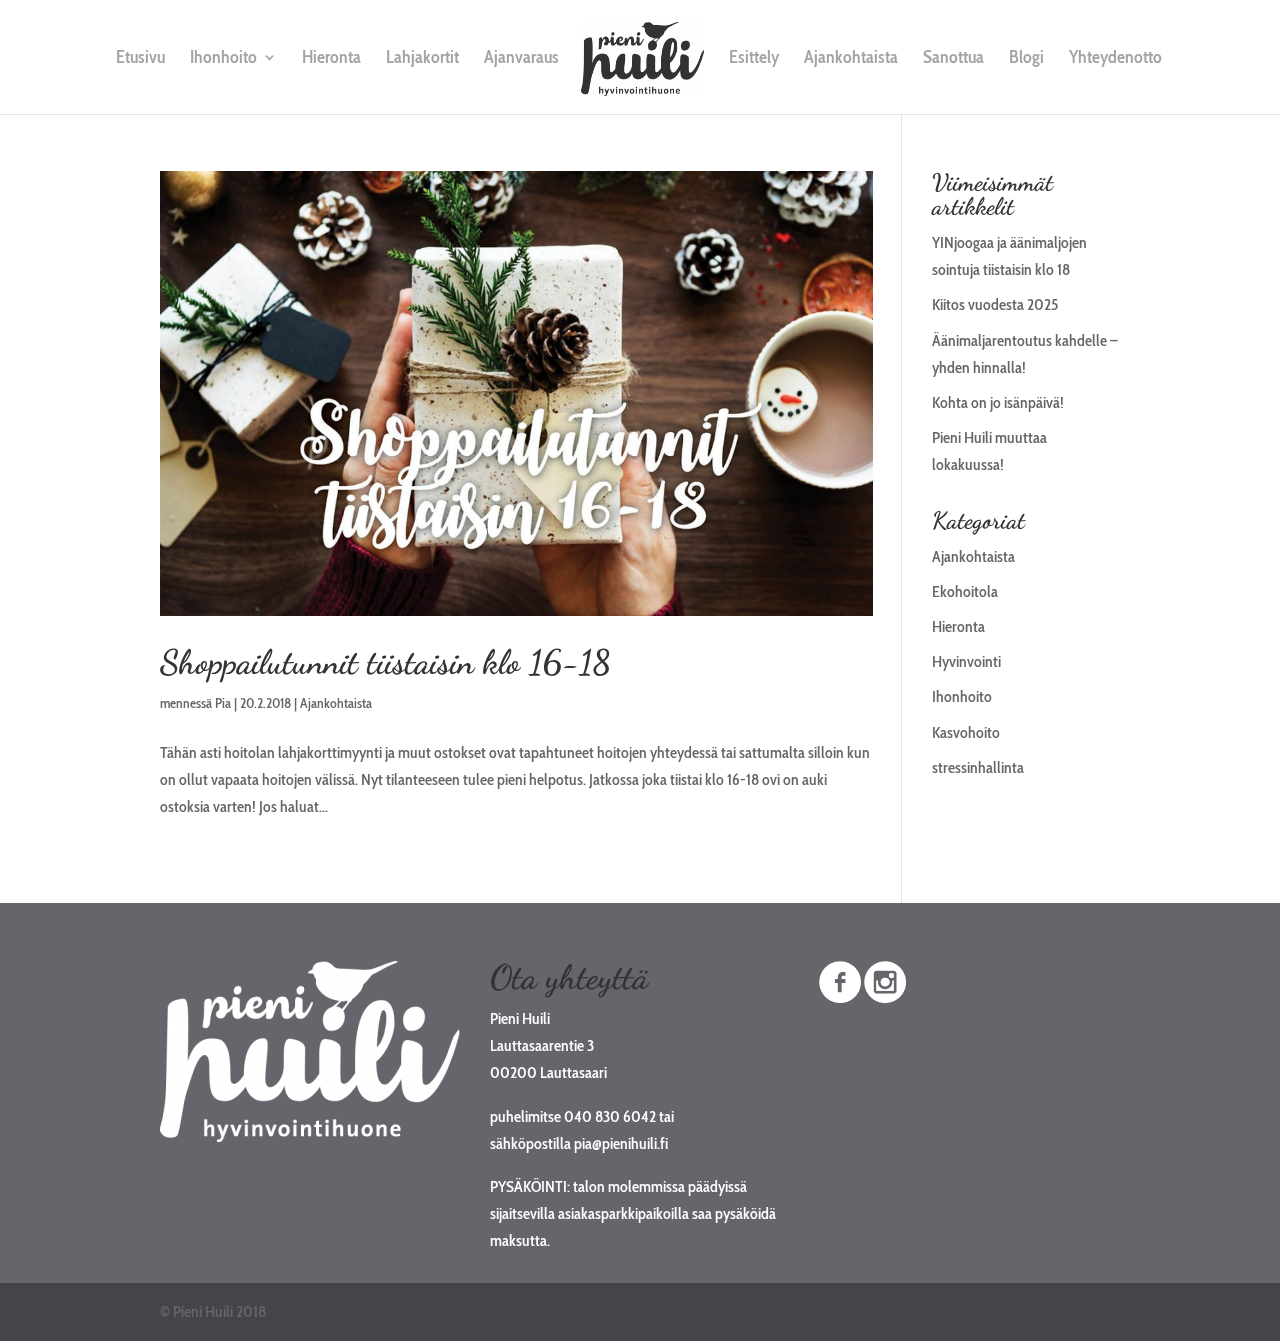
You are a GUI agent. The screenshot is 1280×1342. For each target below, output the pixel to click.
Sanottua (953, 59)
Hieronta (331, 59)
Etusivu (140, 59)
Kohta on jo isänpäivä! (998, 402)
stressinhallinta (978, 767)
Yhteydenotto (1115, 59)
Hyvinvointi (966, 661)
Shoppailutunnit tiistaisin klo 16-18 (385, 662)
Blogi (1026, 59)
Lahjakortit (422, 59)
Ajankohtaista (851, 59)
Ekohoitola (965, 591)
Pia (223, 703)
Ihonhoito (223, 59)
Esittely (754, 59)
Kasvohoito (966, 732)
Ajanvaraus (521, 59)
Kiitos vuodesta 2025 (995, 304)
